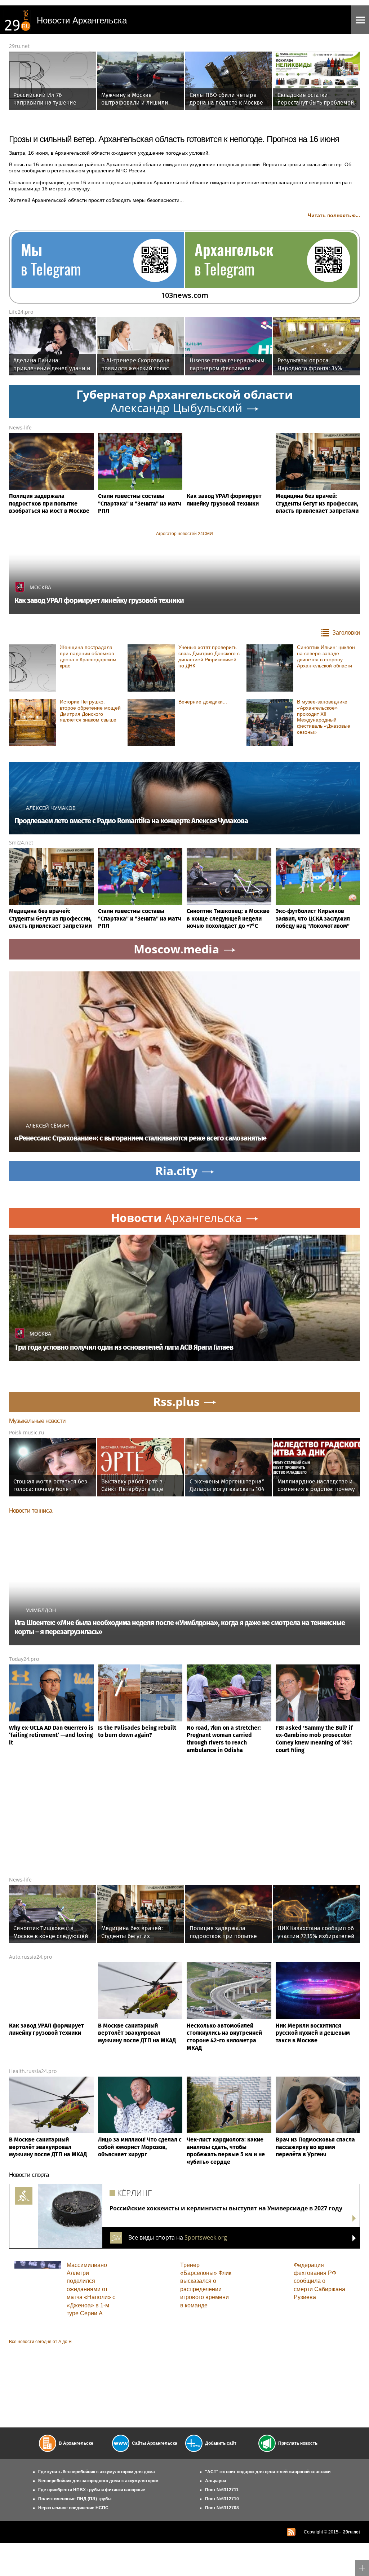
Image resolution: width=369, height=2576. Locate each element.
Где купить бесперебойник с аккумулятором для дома (97, 2472)
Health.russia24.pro (33, 2071)
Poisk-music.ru (27, 1432)
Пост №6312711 (222, 2490)
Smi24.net (21, 843)
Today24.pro (24, 1659)
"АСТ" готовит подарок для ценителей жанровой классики (268, 2472)
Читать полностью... (334, 215)
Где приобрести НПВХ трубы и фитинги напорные (92, 2490)
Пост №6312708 (222, 2508)
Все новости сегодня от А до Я (40, 2342)
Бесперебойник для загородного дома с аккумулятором (98, 2481)
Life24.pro (21, 312)
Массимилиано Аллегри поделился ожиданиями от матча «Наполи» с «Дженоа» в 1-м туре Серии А (91, 2289)
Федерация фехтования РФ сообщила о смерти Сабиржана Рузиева (319, 2281)
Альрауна (216, 2481)
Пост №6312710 (222, 2499)
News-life (20, 427)
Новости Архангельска (82, 20)
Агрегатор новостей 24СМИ (184, 534)
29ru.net (19, 46)
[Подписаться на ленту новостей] (291, 2532)
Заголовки (346, 633)
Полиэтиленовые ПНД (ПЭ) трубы (75, 2499)
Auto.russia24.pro (30, 1957)
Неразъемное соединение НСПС (73, 2508)
